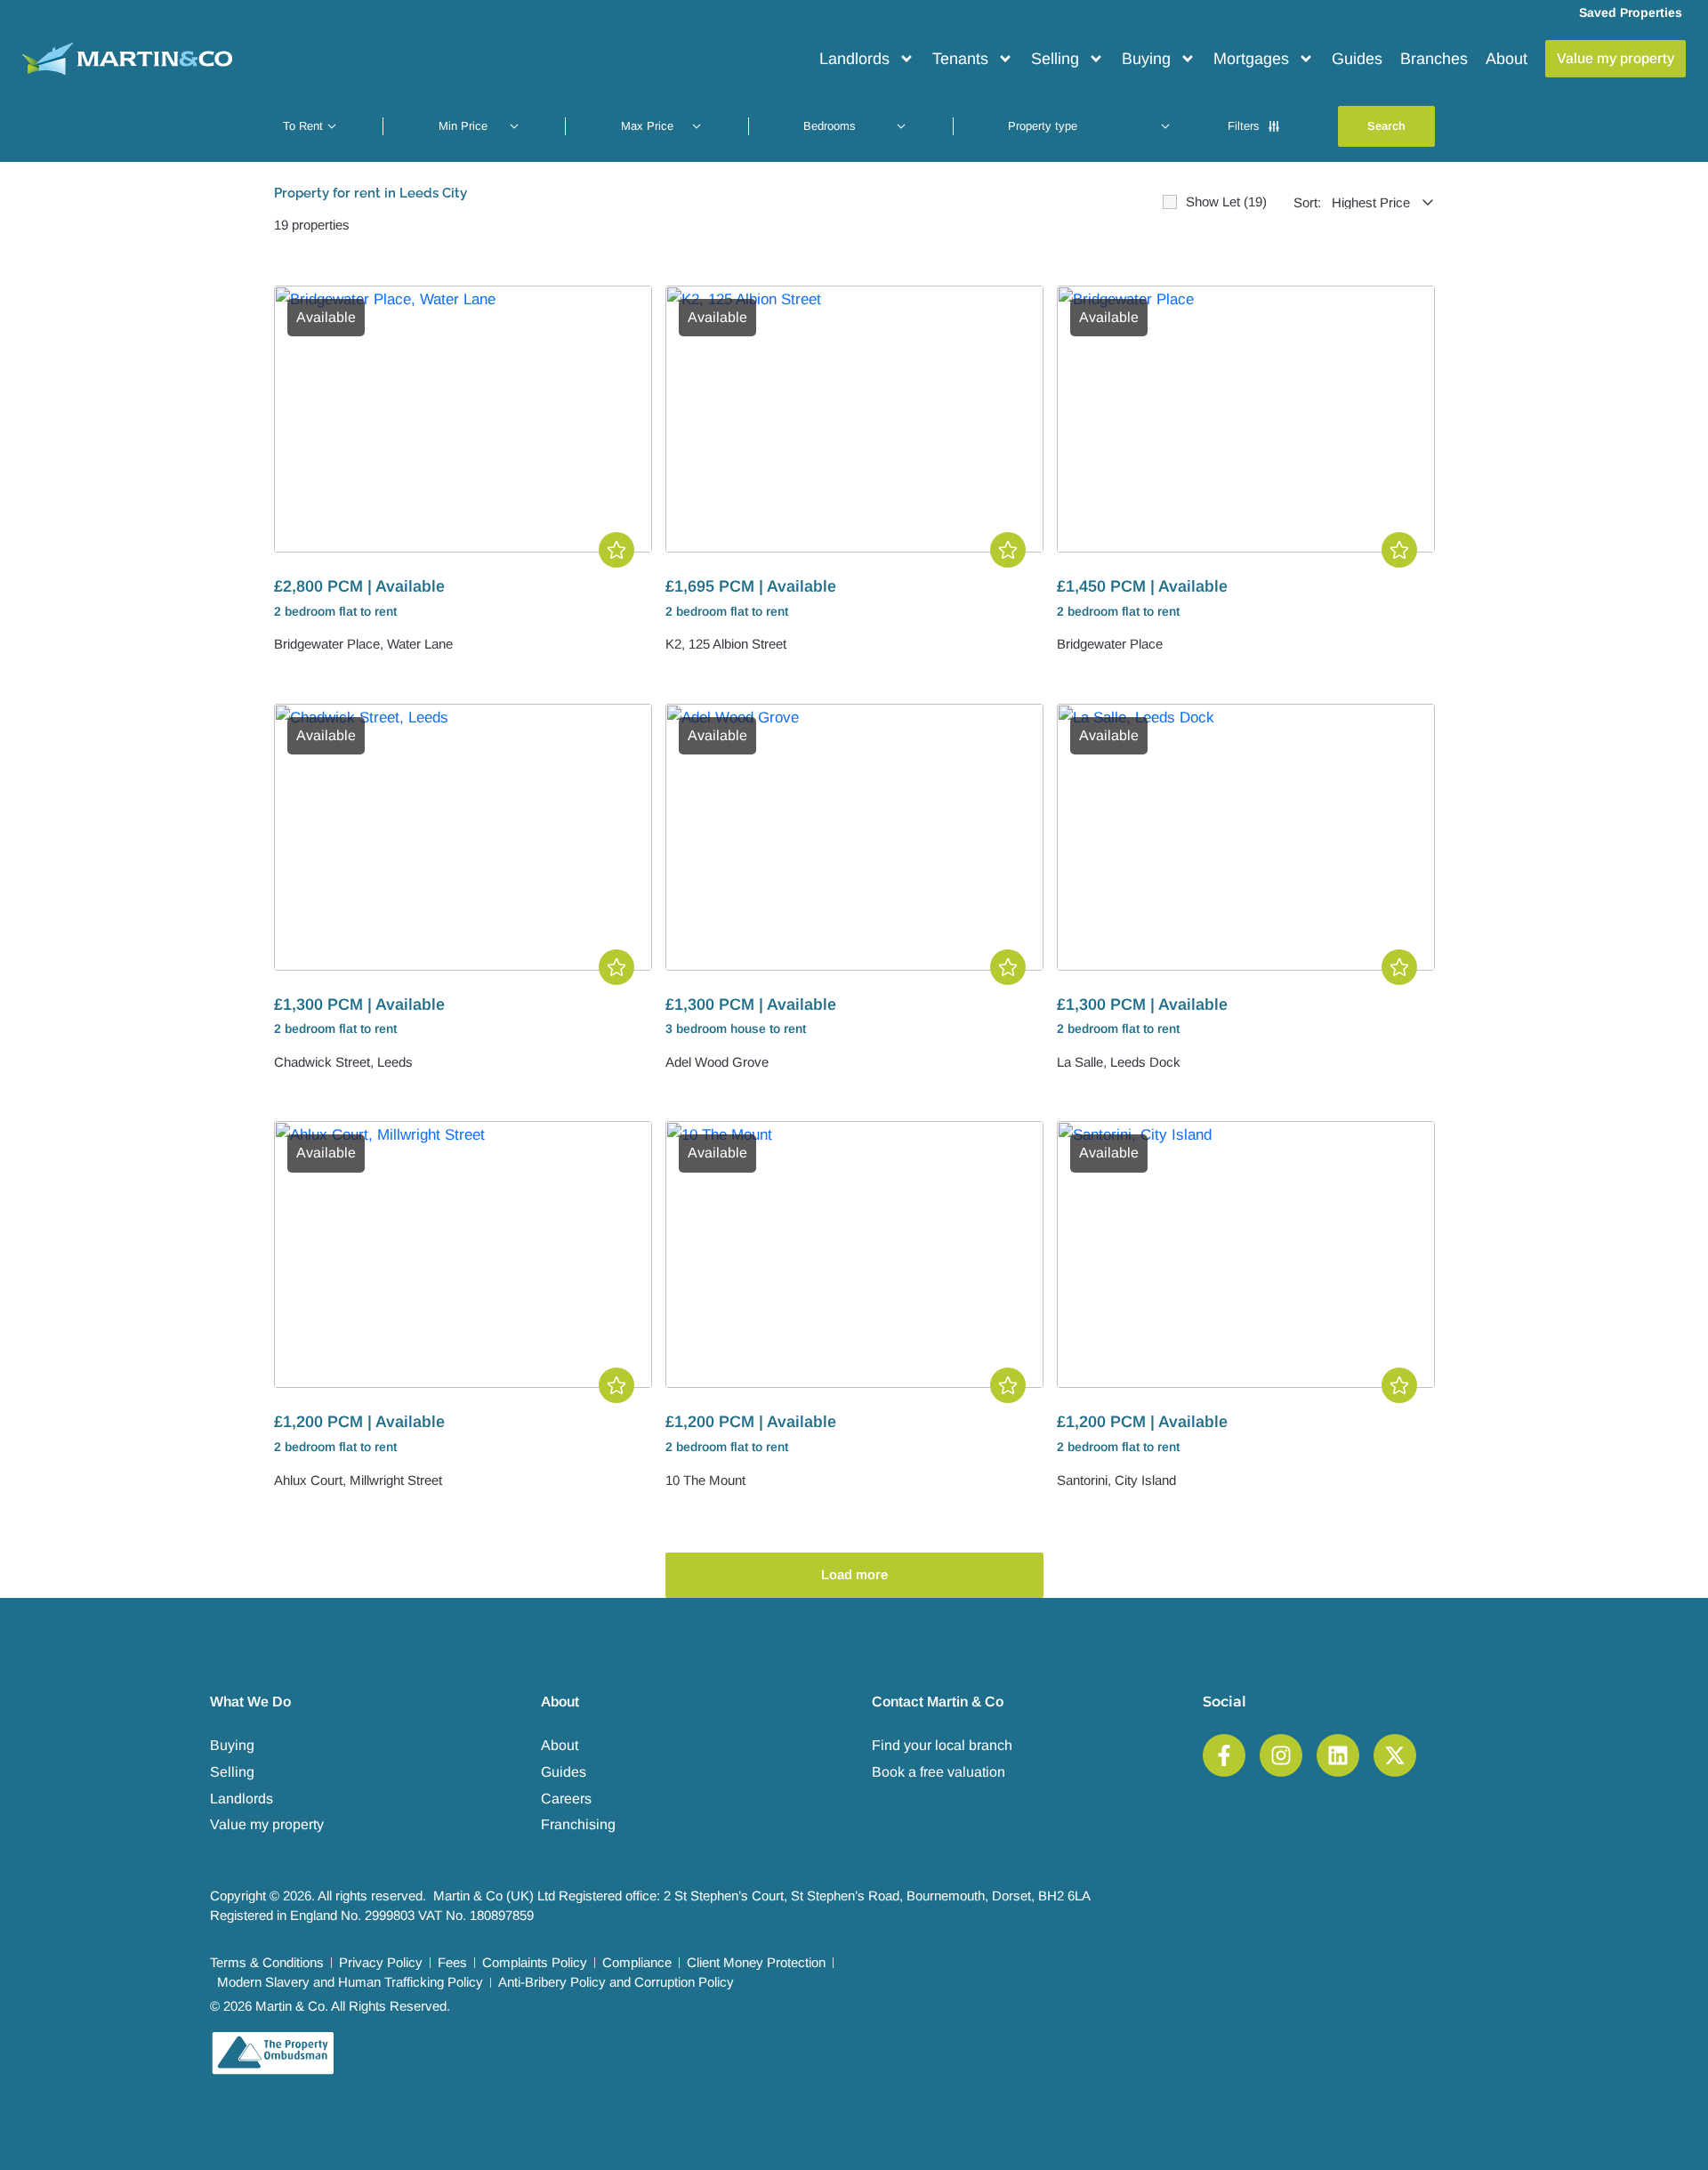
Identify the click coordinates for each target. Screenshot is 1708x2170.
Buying (1146, 59)
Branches (1434, 59)
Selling (1055, 59)
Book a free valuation (939, 1772)
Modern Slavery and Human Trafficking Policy (350, 1982)
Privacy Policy (381, 1962)
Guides (1357, 59)
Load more (854, 1574)
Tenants (960, 59)
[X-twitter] (1395, 1755)
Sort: (1307, 202)
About (1507, 59)
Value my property (267, 1824)
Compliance (637, 1962)
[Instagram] (1281, 1755)
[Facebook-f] (1224, 1755)
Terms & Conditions (267, 1962)
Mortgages (1251, 59)
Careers (566, 1799)
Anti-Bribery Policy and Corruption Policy (616, 1982)
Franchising (578, 1824)
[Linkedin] (1338, 1755)
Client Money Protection (756, 1962)
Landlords (854, 59)
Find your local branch (942, 1745)
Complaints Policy (535, 1962)
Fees (452, 1962)
